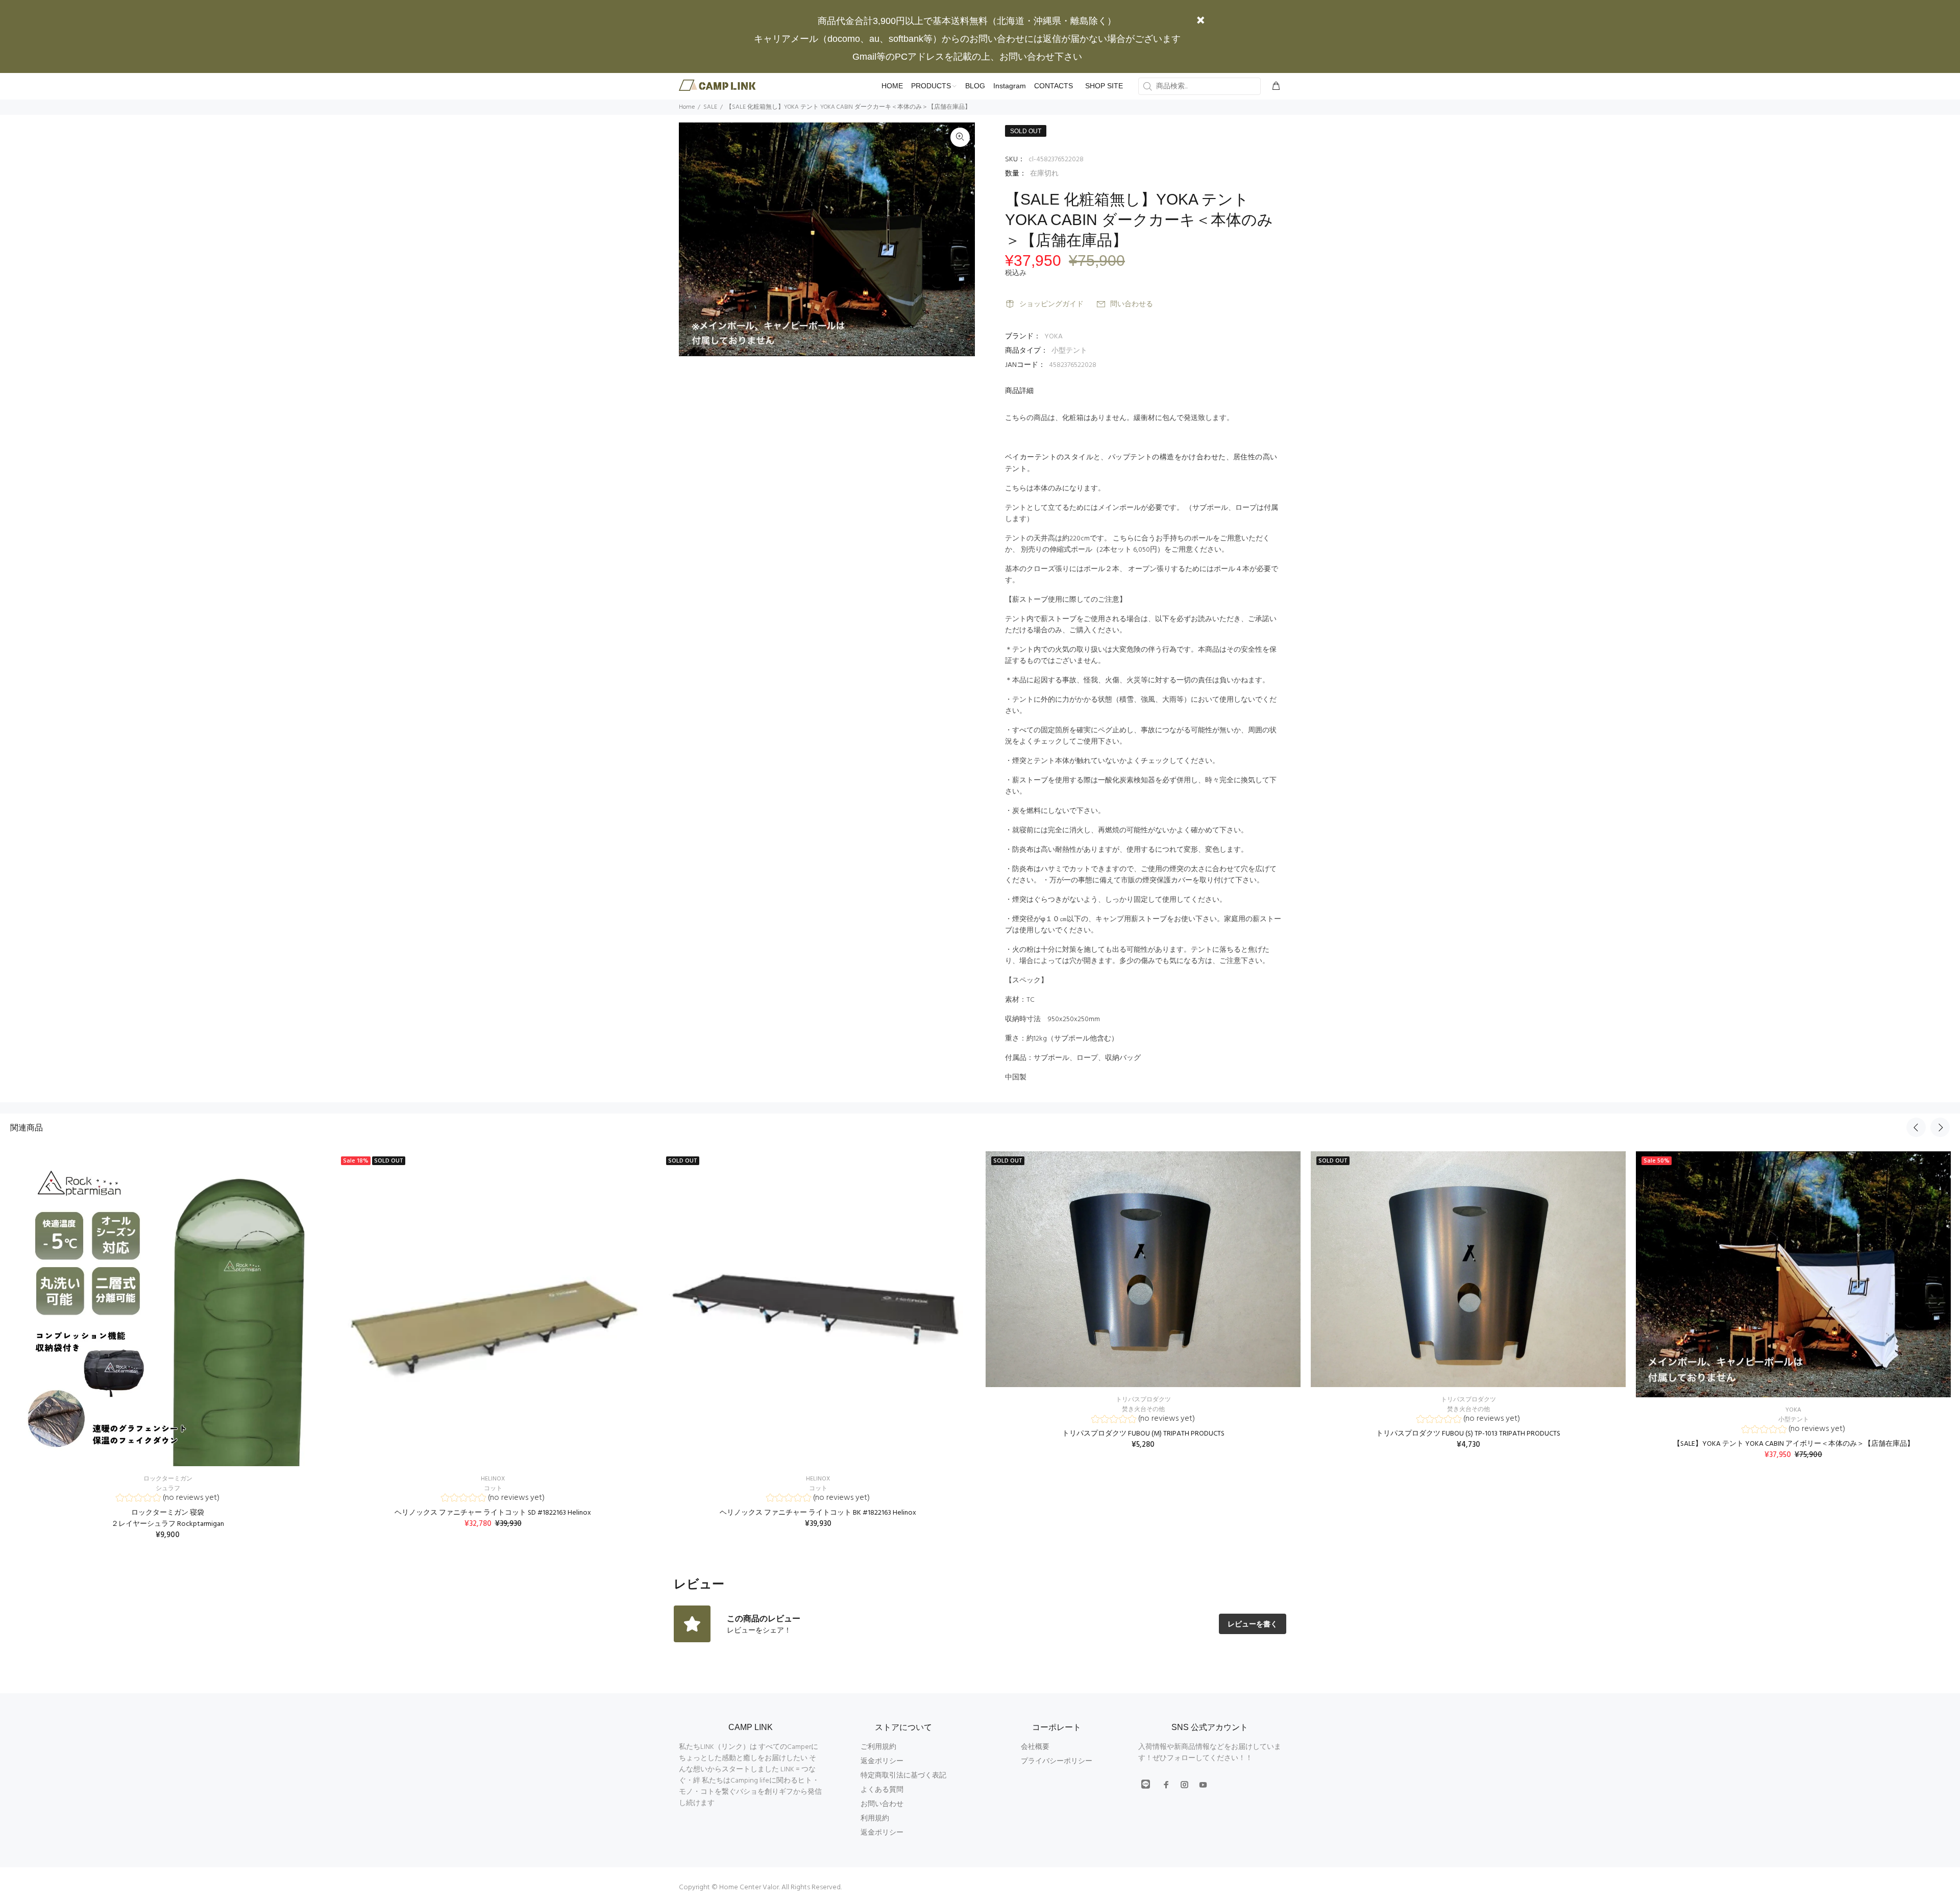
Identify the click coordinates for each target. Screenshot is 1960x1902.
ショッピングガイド (1051, 304)
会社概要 (1035, 1747)
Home (687, 107)
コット (493, 1489)
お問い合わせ (882, 1804)
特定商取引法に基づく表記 (903, 1776)
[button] (168, 1499)
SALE (710, 107)
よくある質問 (882, 1790)
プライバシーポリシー (1057, 1761)
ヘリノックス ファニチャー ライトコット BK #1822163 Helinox (818, 1513)
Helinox (493, 1479)
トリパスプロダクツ (1143, 1400)
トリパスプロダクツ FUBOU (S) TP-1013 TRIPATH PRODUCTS (1468, 1434)
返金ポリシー (882, 1761)
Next (1940, 1127)
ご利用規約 (878, 1747)
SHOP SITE (1104, 86)
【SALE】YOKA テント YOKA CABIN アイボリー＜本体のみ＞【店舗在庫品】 (1794, 1444)
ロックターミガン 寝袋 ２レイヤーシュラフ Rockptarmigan (168, 1518)
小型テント (1069, 351)
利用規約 (875, 1819)
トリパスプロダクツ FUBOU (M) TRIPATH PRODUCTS (1143, 1434)
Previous (1916, 1127)
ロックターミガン (168, 1479)
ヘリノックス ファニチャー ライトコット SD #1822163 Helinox (493, 1513)
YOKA (1053, 337)
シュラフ (168, 1489)
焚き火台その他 (1143, 1410)
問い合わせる (1132, 304)
